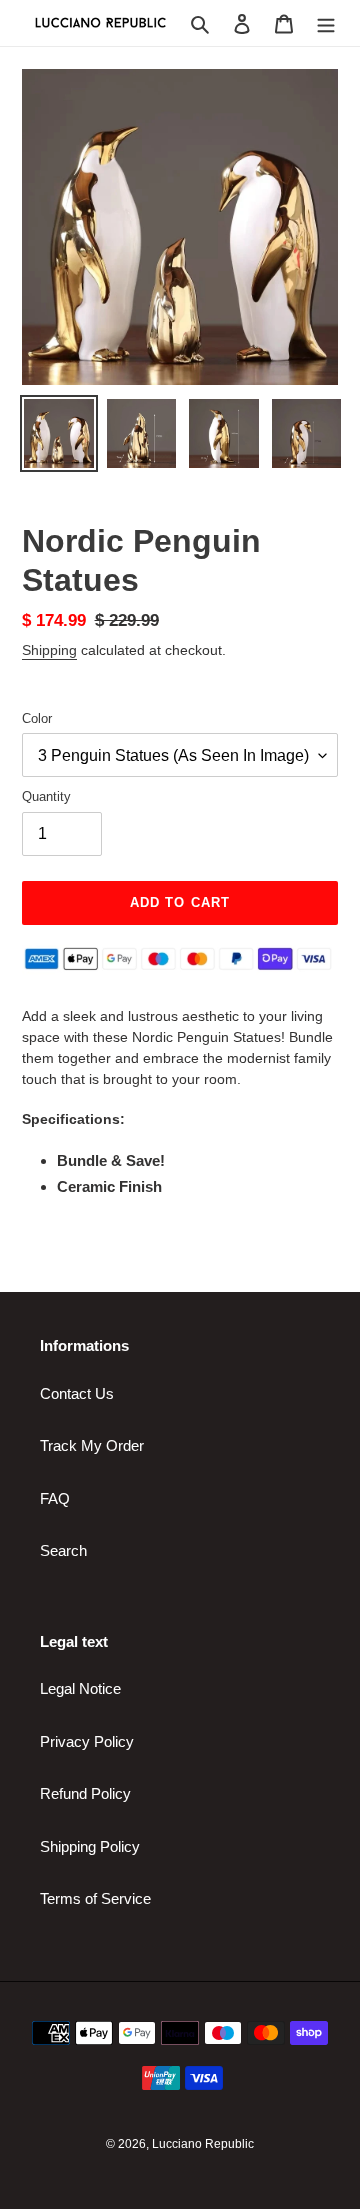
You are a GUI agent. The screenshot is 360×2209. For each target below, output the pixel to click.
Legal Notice (80, 1688)
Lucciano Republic (203, 2144)
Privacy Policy (87, 1741)
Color (37, 718)
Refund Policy (85, 1793)
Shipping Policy (90, 1846)
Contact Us (77, 1393)
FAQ (55, 1498)
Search (63, 1550)
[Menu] (326, 23)
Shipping (49, 650)
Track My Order (92, 1445)
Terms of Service (95, 1898)
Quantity (46, 796)
